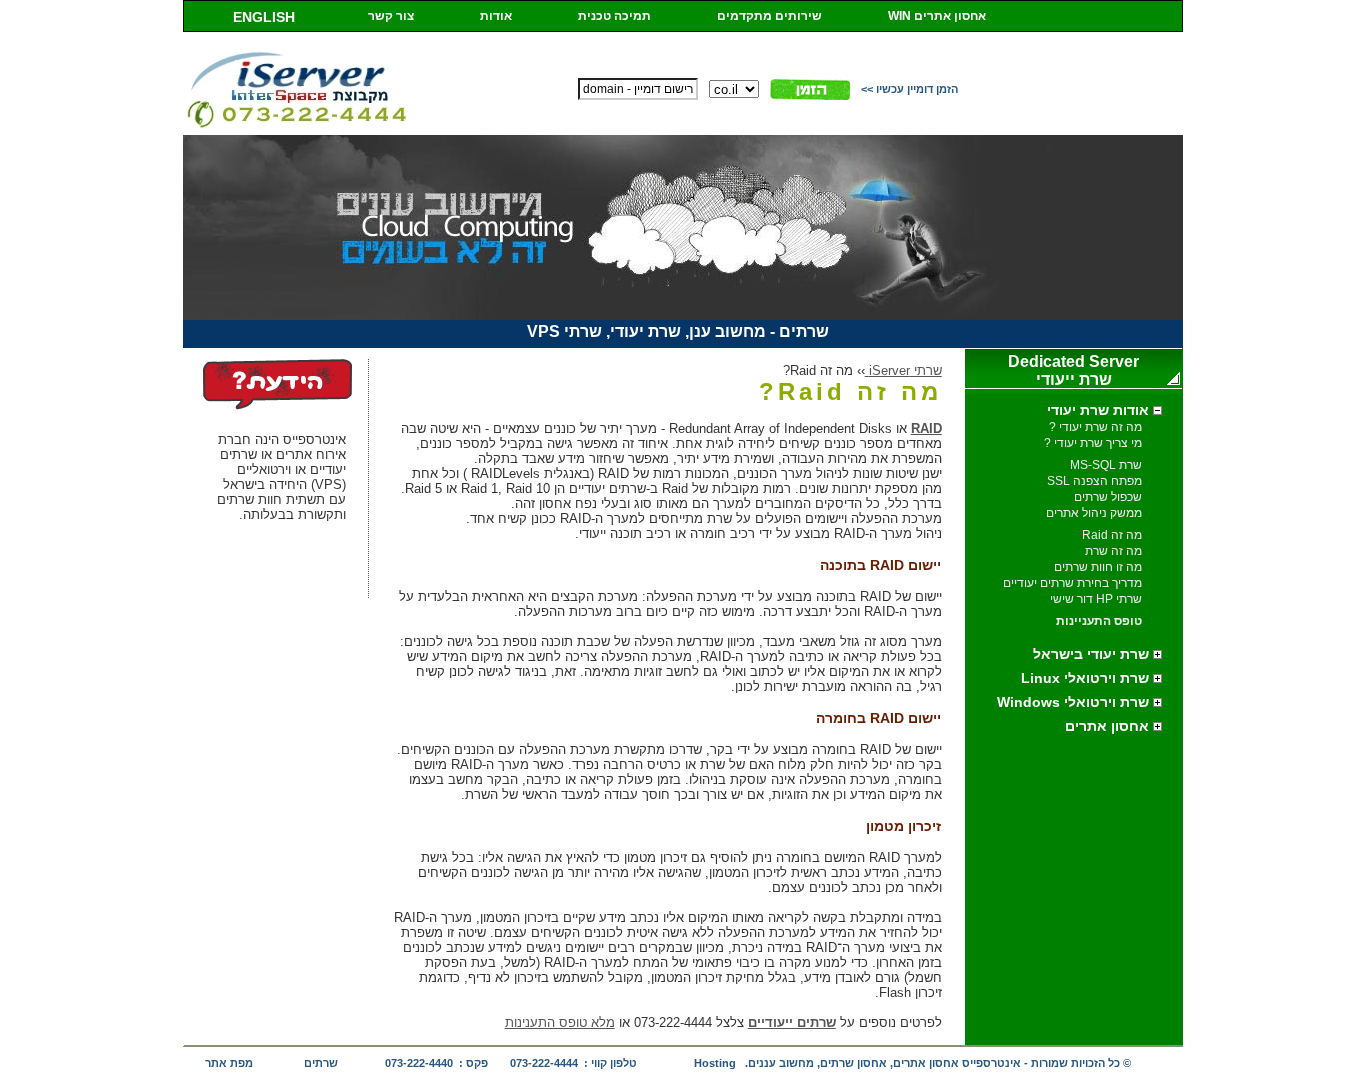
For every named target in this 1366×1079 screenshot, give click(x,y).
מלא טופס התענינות (560, 1022)
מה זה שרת (1113, 551)
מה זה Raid (1112, 535)
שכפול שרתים (1108, 497)
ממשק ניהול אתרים (1094, 513)
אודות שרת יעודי (1100, 410)
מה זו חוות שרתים (1098, 567)
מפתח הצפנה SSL (1094, 481)
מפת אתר (229, 1063)
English (264, 17)
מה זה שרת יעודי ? (1095, 427)
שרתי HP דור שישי (1096, 599)
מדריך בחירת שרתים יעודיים (1072, 583)
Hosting (715, 1063)
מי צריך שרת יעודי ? (1093, 443)
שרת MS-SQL (1106, 465)
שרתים (321, 1063)
